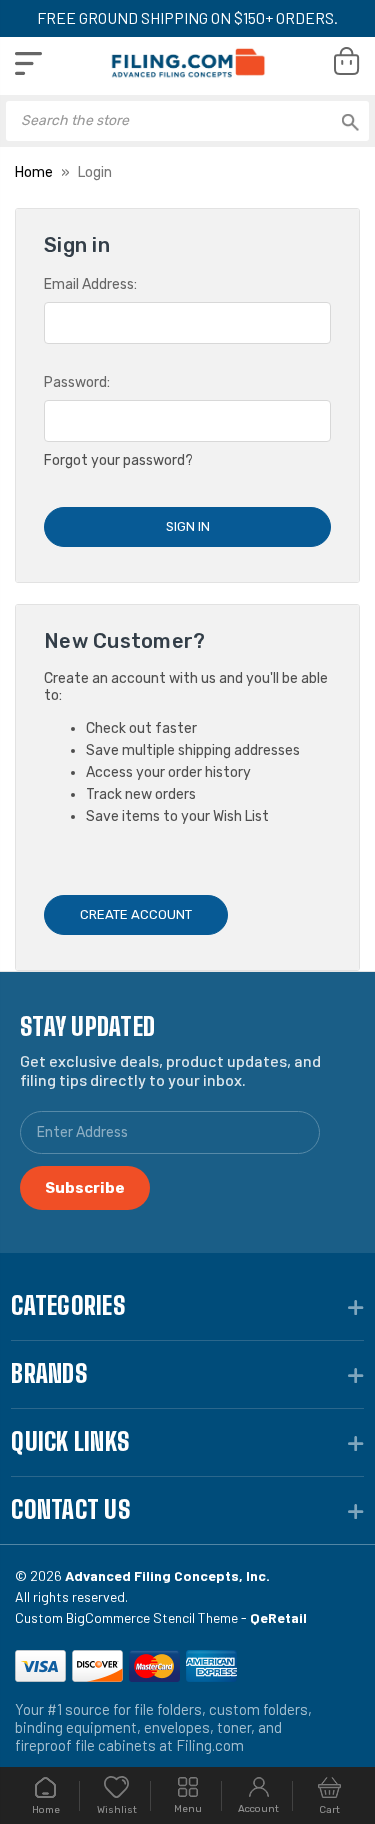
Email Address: (90, 284)
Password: (77, 382)
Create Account (136, 914)
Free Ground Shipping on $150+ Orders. (187, 17)
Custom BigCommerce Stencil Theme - (161, 1617)
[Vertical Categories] (28, 63)
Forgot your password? (118, 460)
